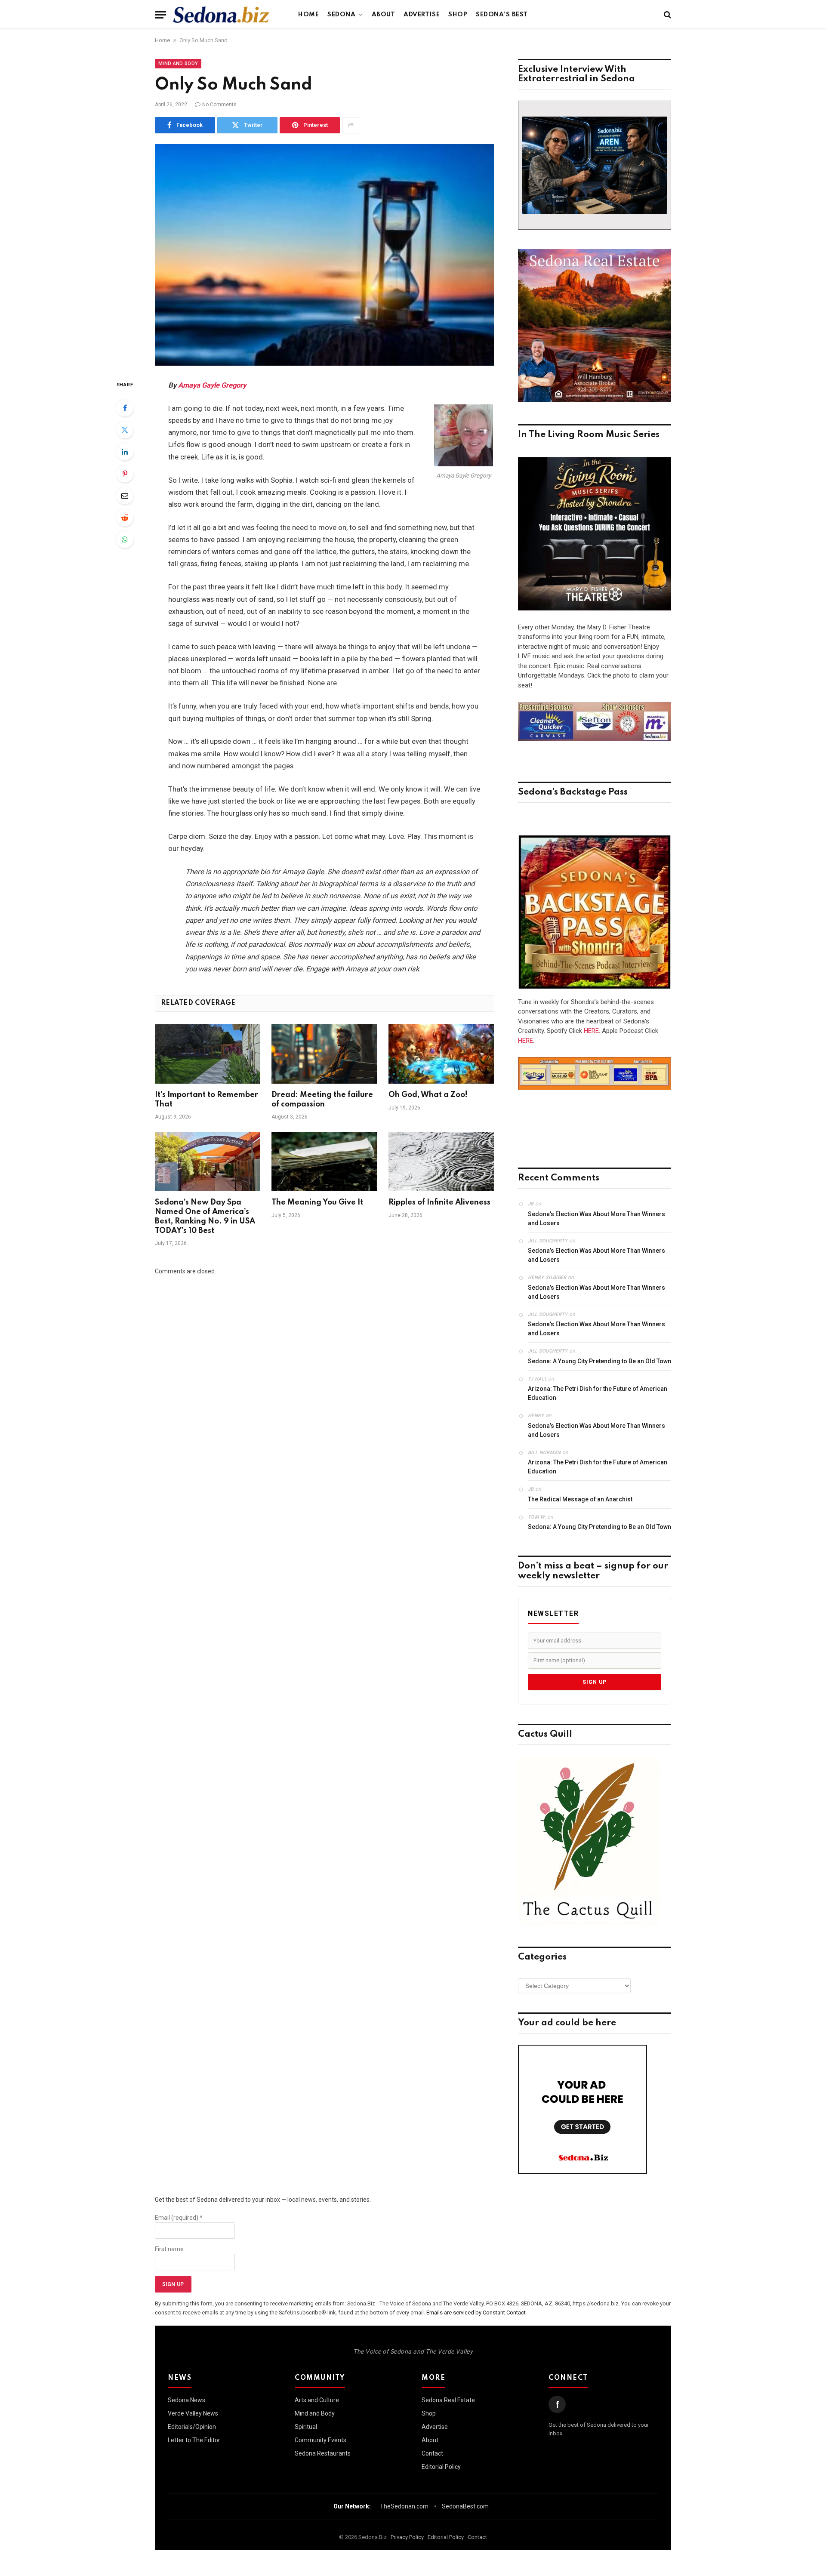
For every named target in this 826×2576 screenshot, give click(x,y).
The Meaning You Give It (317, 1202)
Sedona (341, 15)
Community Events (321, 2440)
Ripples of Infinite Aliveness (439, 1202)
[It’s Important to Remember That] (208, 1054)
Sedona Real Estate (448, 2400)
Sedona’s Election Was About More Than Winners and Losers (596, 1219)
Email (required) (179, 2218)
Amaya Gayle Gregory (212, 385)
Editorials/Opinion (192, 2427)
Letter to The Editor (194, 2440)
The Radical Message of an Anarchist (580, 1499)
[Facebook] (125, 408)
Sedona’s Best (502, 15)
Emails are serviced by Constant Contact (476, 2313)
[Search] (667, 15)
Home (308, 15)
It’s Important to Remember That (206, 1100)
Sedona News (186, 2400)
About (384, 15)
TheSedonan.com (404, 2506)
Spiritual (306, 2427)
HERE (591, 1031)
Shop (458, 15)
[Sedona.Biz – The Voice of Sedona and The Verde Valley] (221, 15)
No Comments (219, 105)
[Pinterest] (125, 474)
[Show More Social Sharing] (351, 125)
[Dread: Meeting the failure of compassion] (324, 1054)
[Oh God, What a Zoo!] (441, 1054)
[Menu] (160, 15)
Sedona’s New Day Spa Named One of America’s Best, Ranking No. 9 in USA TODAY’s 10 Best (205, 1216)
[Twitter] (125, 430)
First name (169, 2249)
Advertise (422, 15)
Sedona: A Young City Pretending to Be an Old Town (599, 1361)
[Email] (125, 496)
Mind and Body (178, 63)
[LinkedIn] (125, 452)
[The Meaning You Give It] (324, 1162)
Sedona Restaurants (323, 2453)
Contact (432, 2453)
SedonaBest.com (465, 2506)
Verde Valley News (193, 2413)
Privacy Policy (407, 2537)
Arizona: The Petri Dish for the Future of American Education (598, 1393)
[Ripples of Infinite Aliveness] (441, 1162)
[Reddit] (125, 518)
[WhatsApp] (125, 539)
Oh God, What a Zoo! (428, 1095)
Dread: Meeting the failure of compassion (322, 1100)
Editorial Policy (441, 2467)
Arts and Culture (317, 2400)
